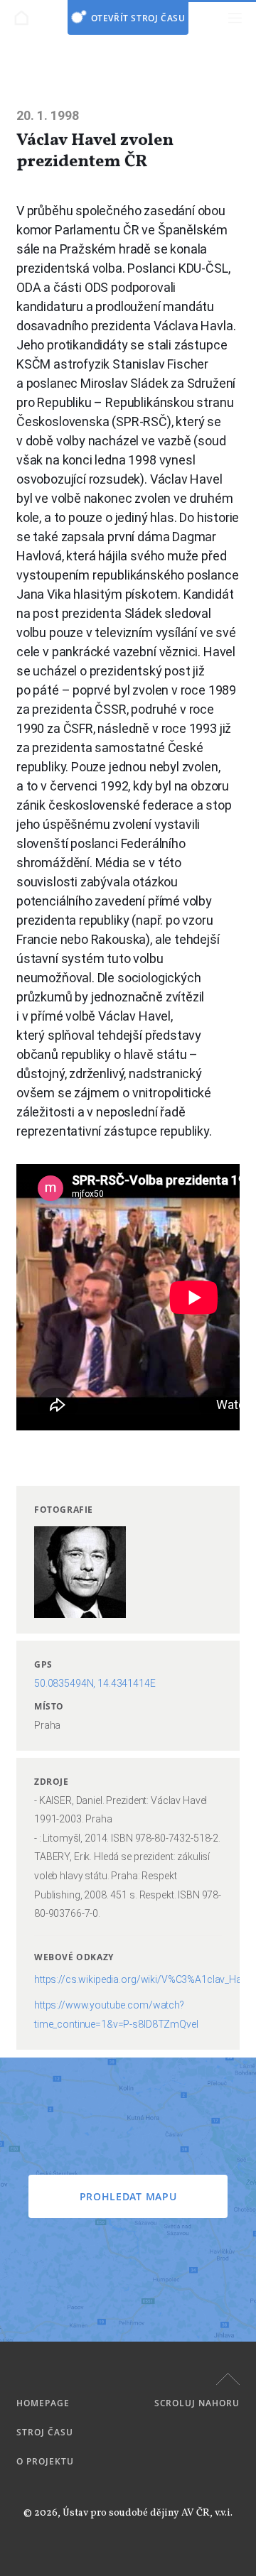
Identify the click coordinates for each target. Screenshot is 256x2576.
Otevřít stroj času (138, 18)
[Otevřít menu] (235, 18)
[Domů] (21, 18)
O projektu (45, 2461)
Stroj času (45, 2432)
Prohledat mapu (128, 2196)
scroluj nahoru (197, 2403)
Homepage (43, 2403)
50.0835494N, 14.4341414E (95, 1683)
